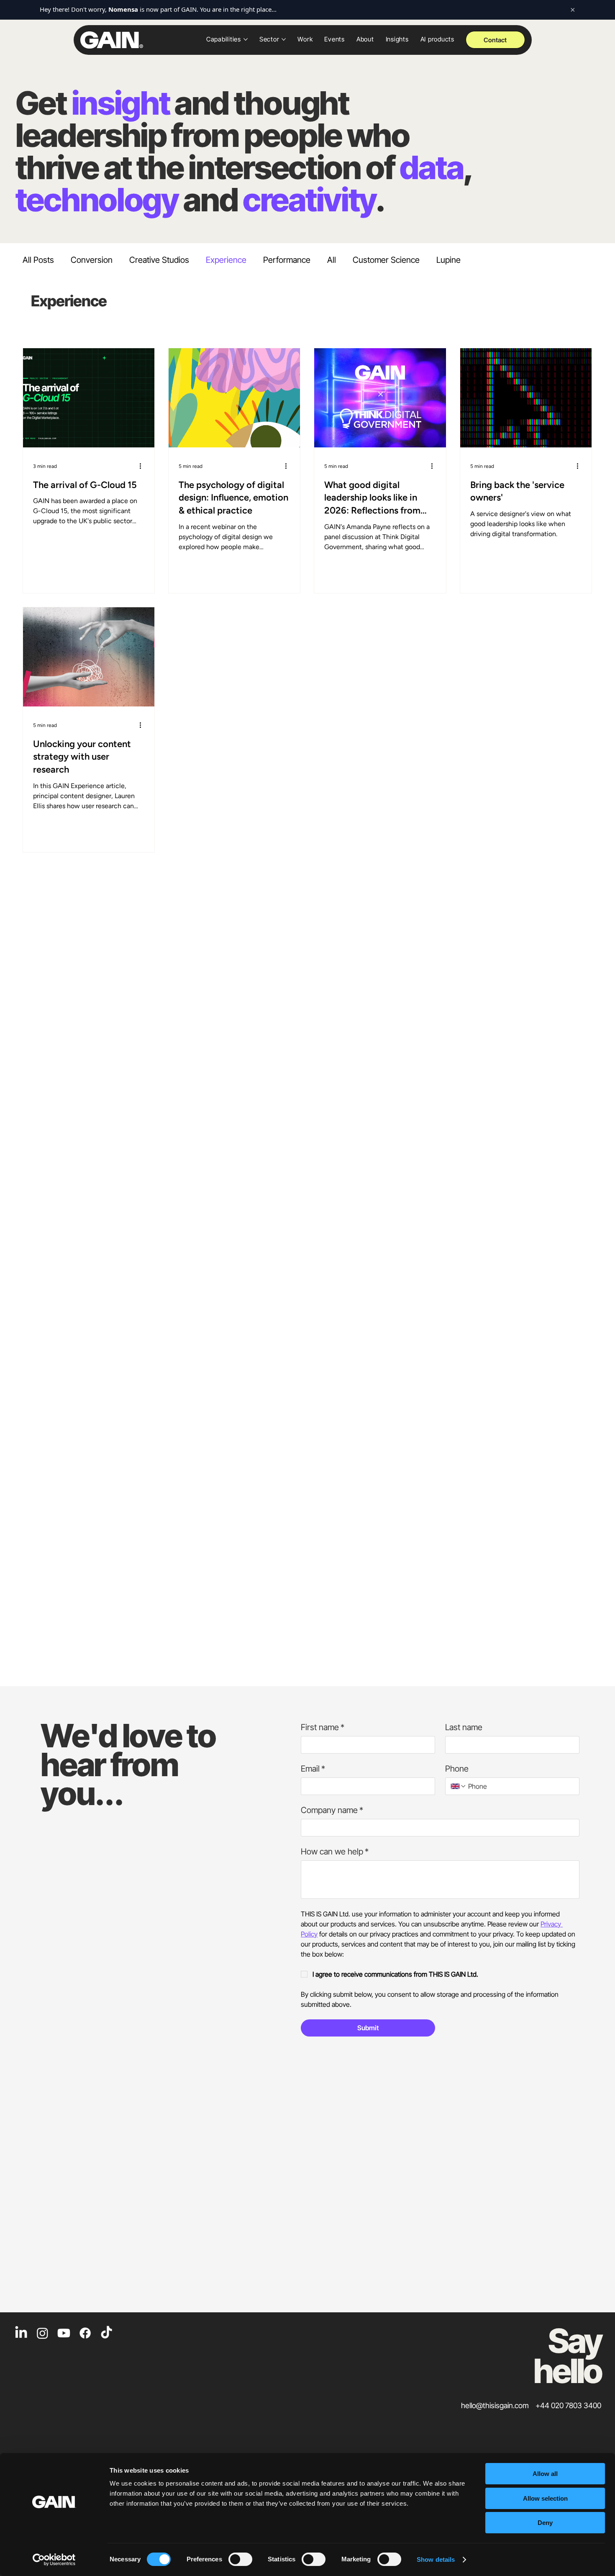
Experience (226, 260)
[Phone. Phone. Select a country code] (459, 1786)
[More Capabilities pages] (246, 39)
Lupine (448, 260)
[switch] (240, 2559)
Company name (332, 1810)
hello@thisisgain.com (495, 2405)
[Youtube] (64, 2333)
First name (323, 1727)
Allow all (545, 2474)
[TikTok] (106, 2333)
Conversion (92, 260)
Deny (545, 2523)
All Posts (38, 260)
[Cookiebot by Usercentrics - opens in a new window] (54, 2560)
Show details (436, 2559)
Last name (464, 1727)
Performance (287, 260)
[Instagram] (42, 2333)
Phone (457, 1769)
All (332, 260)
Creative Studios (159, 260)
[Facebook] (85, 2333)
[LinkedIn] (21, 2333)
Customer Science (386, 260)
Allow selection (545, 2498)
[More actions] (143, 465)
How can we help (335, 1852)
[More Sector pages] (284, 39)
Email (313, 1769)
